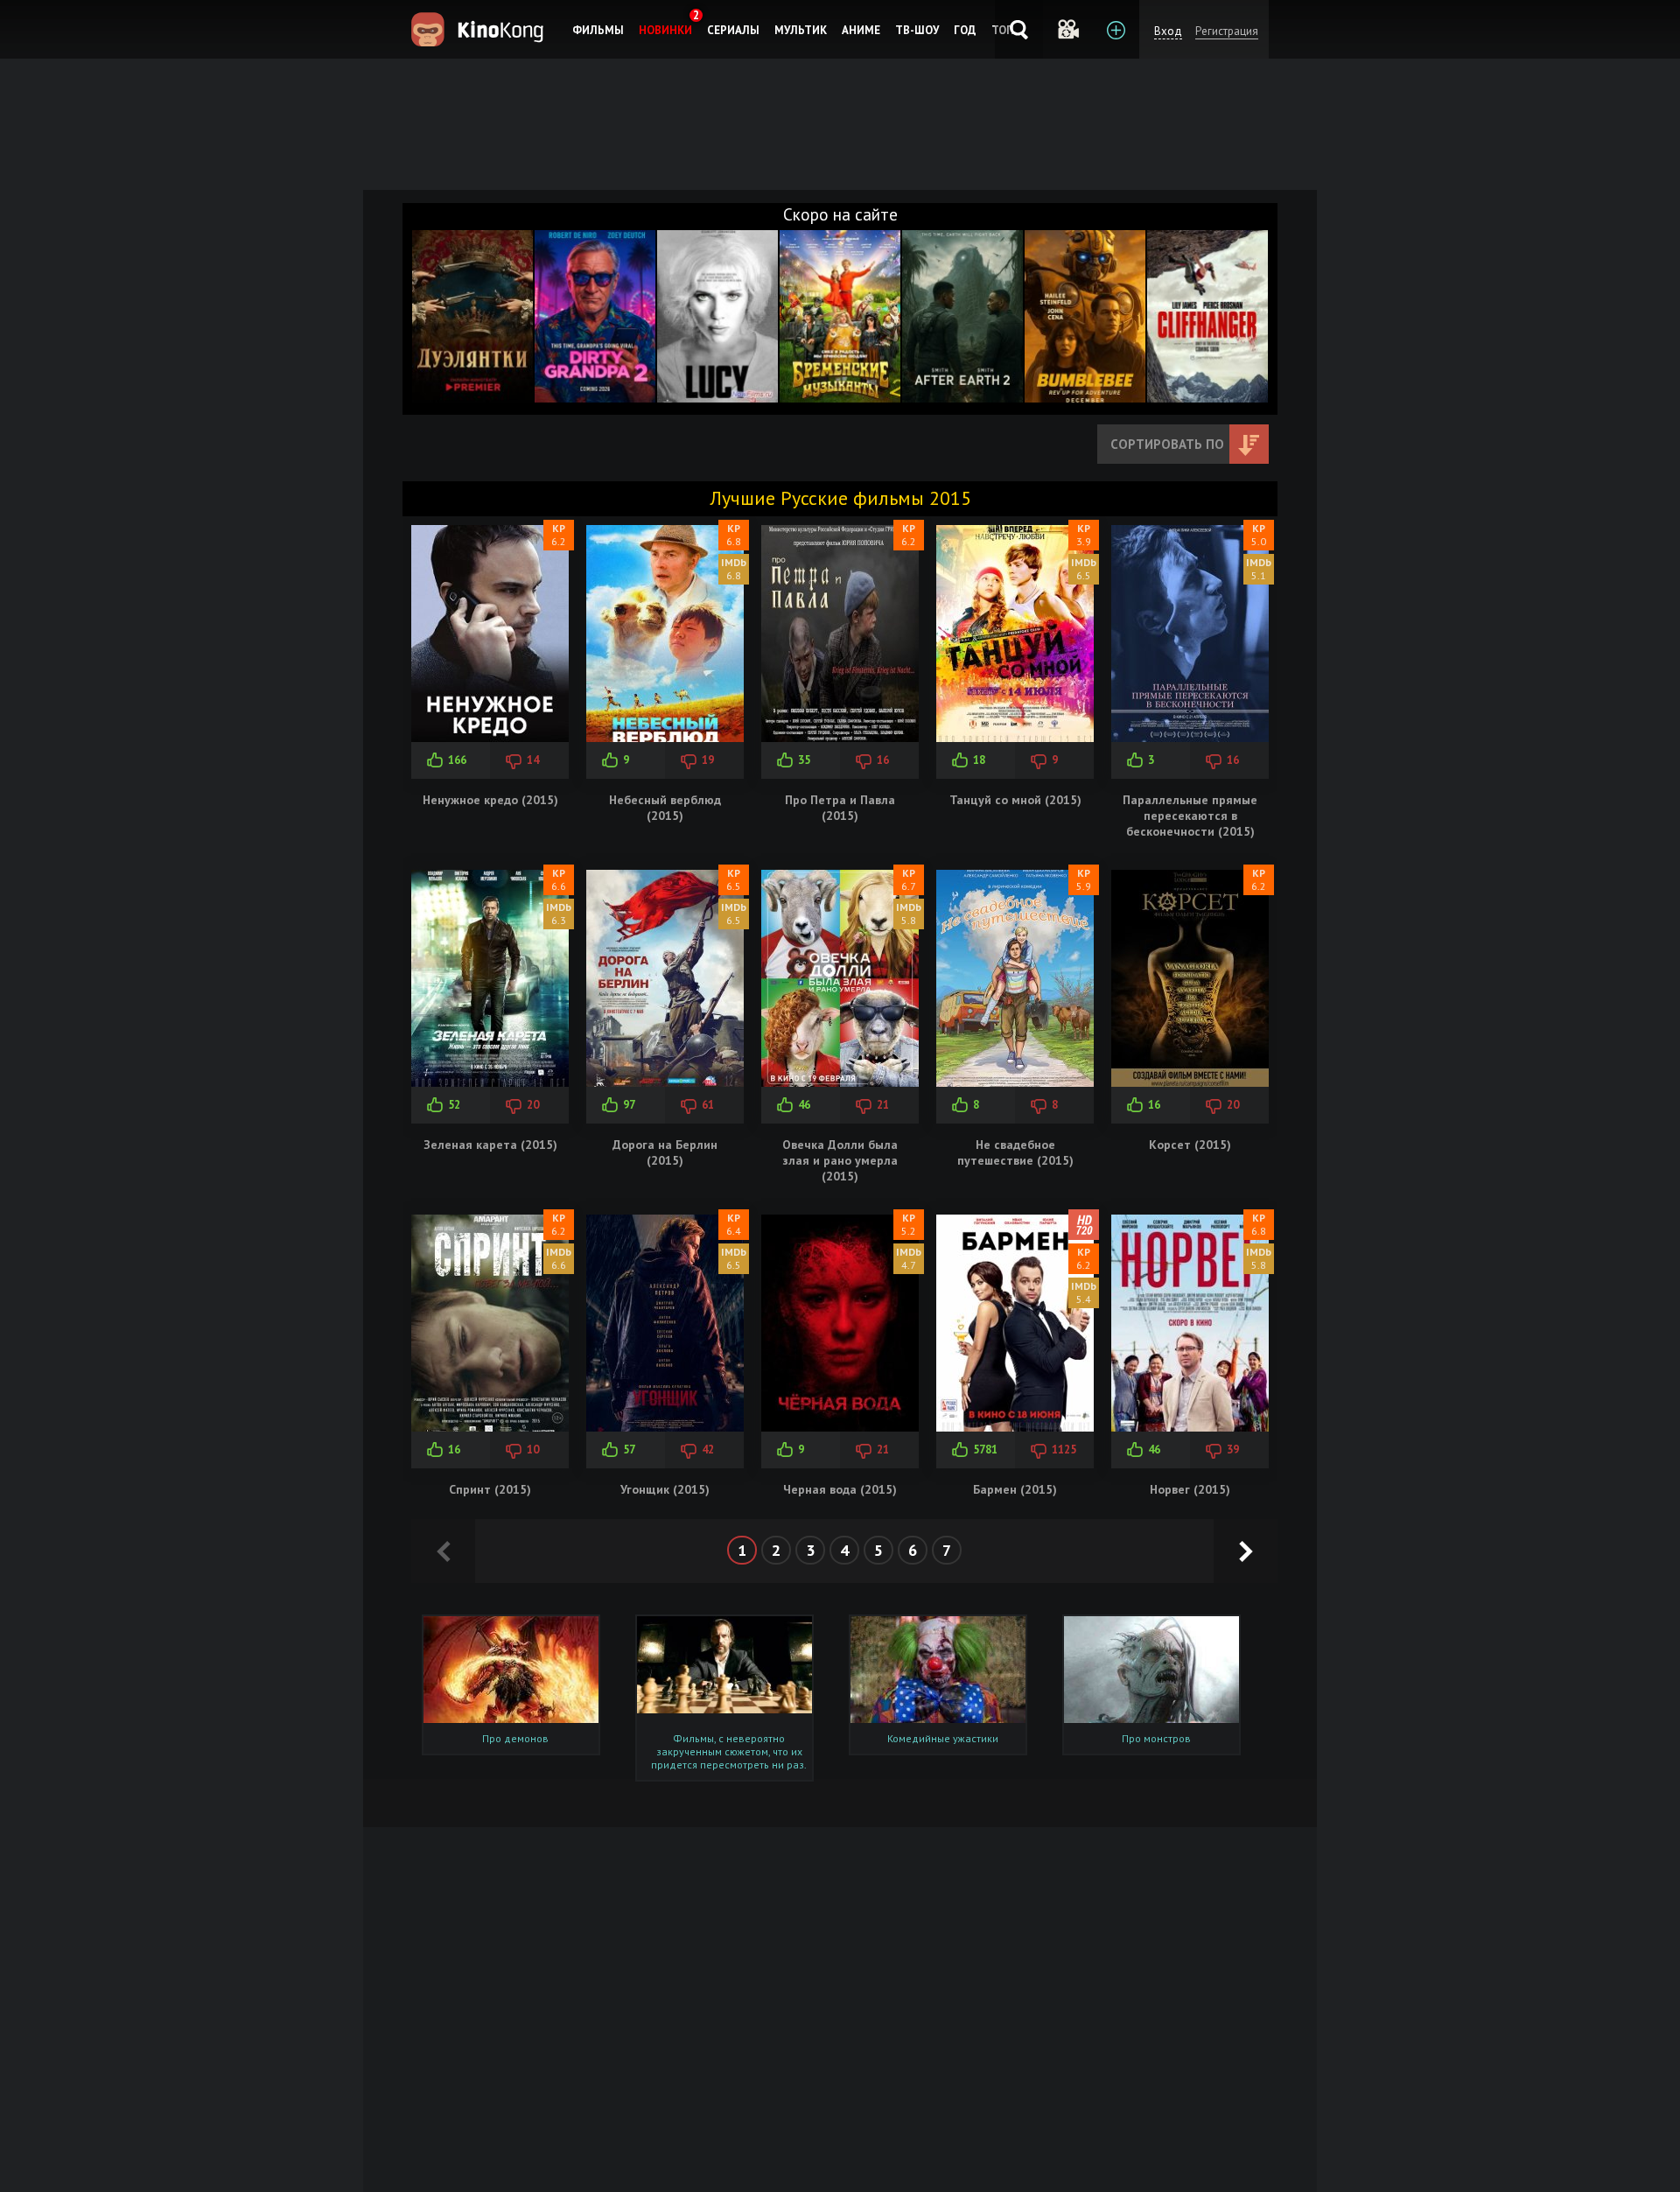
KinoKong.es (480, 29)
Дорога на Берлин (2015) (665, 1152)
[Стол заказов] (1115, 29)
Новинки (665, 30)
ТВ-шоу (917, 30)
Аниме (861, 30)
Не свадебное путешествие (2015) (1015, 1152)
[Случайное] (1067, 29)
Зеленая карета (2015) (490, 1145)
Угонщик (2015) (665, 1489)
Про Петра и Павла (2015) (840, 808)
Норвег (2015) (1190, 1489)
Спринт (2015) (490, 1489)
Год (965, 30)
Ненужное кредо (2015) (490, 800)
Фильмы (598, 30)
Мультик (801, 30)
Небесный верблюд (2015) (665, 808)
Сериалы (733, 30)
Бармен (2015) (1015, 1489)
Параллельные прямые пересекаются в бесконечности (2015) (1190, 816)
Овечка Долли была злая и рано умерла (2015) (840, 1160)
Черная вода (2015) (840, 1489)
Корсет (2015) (1190, 1145)
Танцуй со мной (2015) (1015, 800)
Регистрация (1227, 31)
